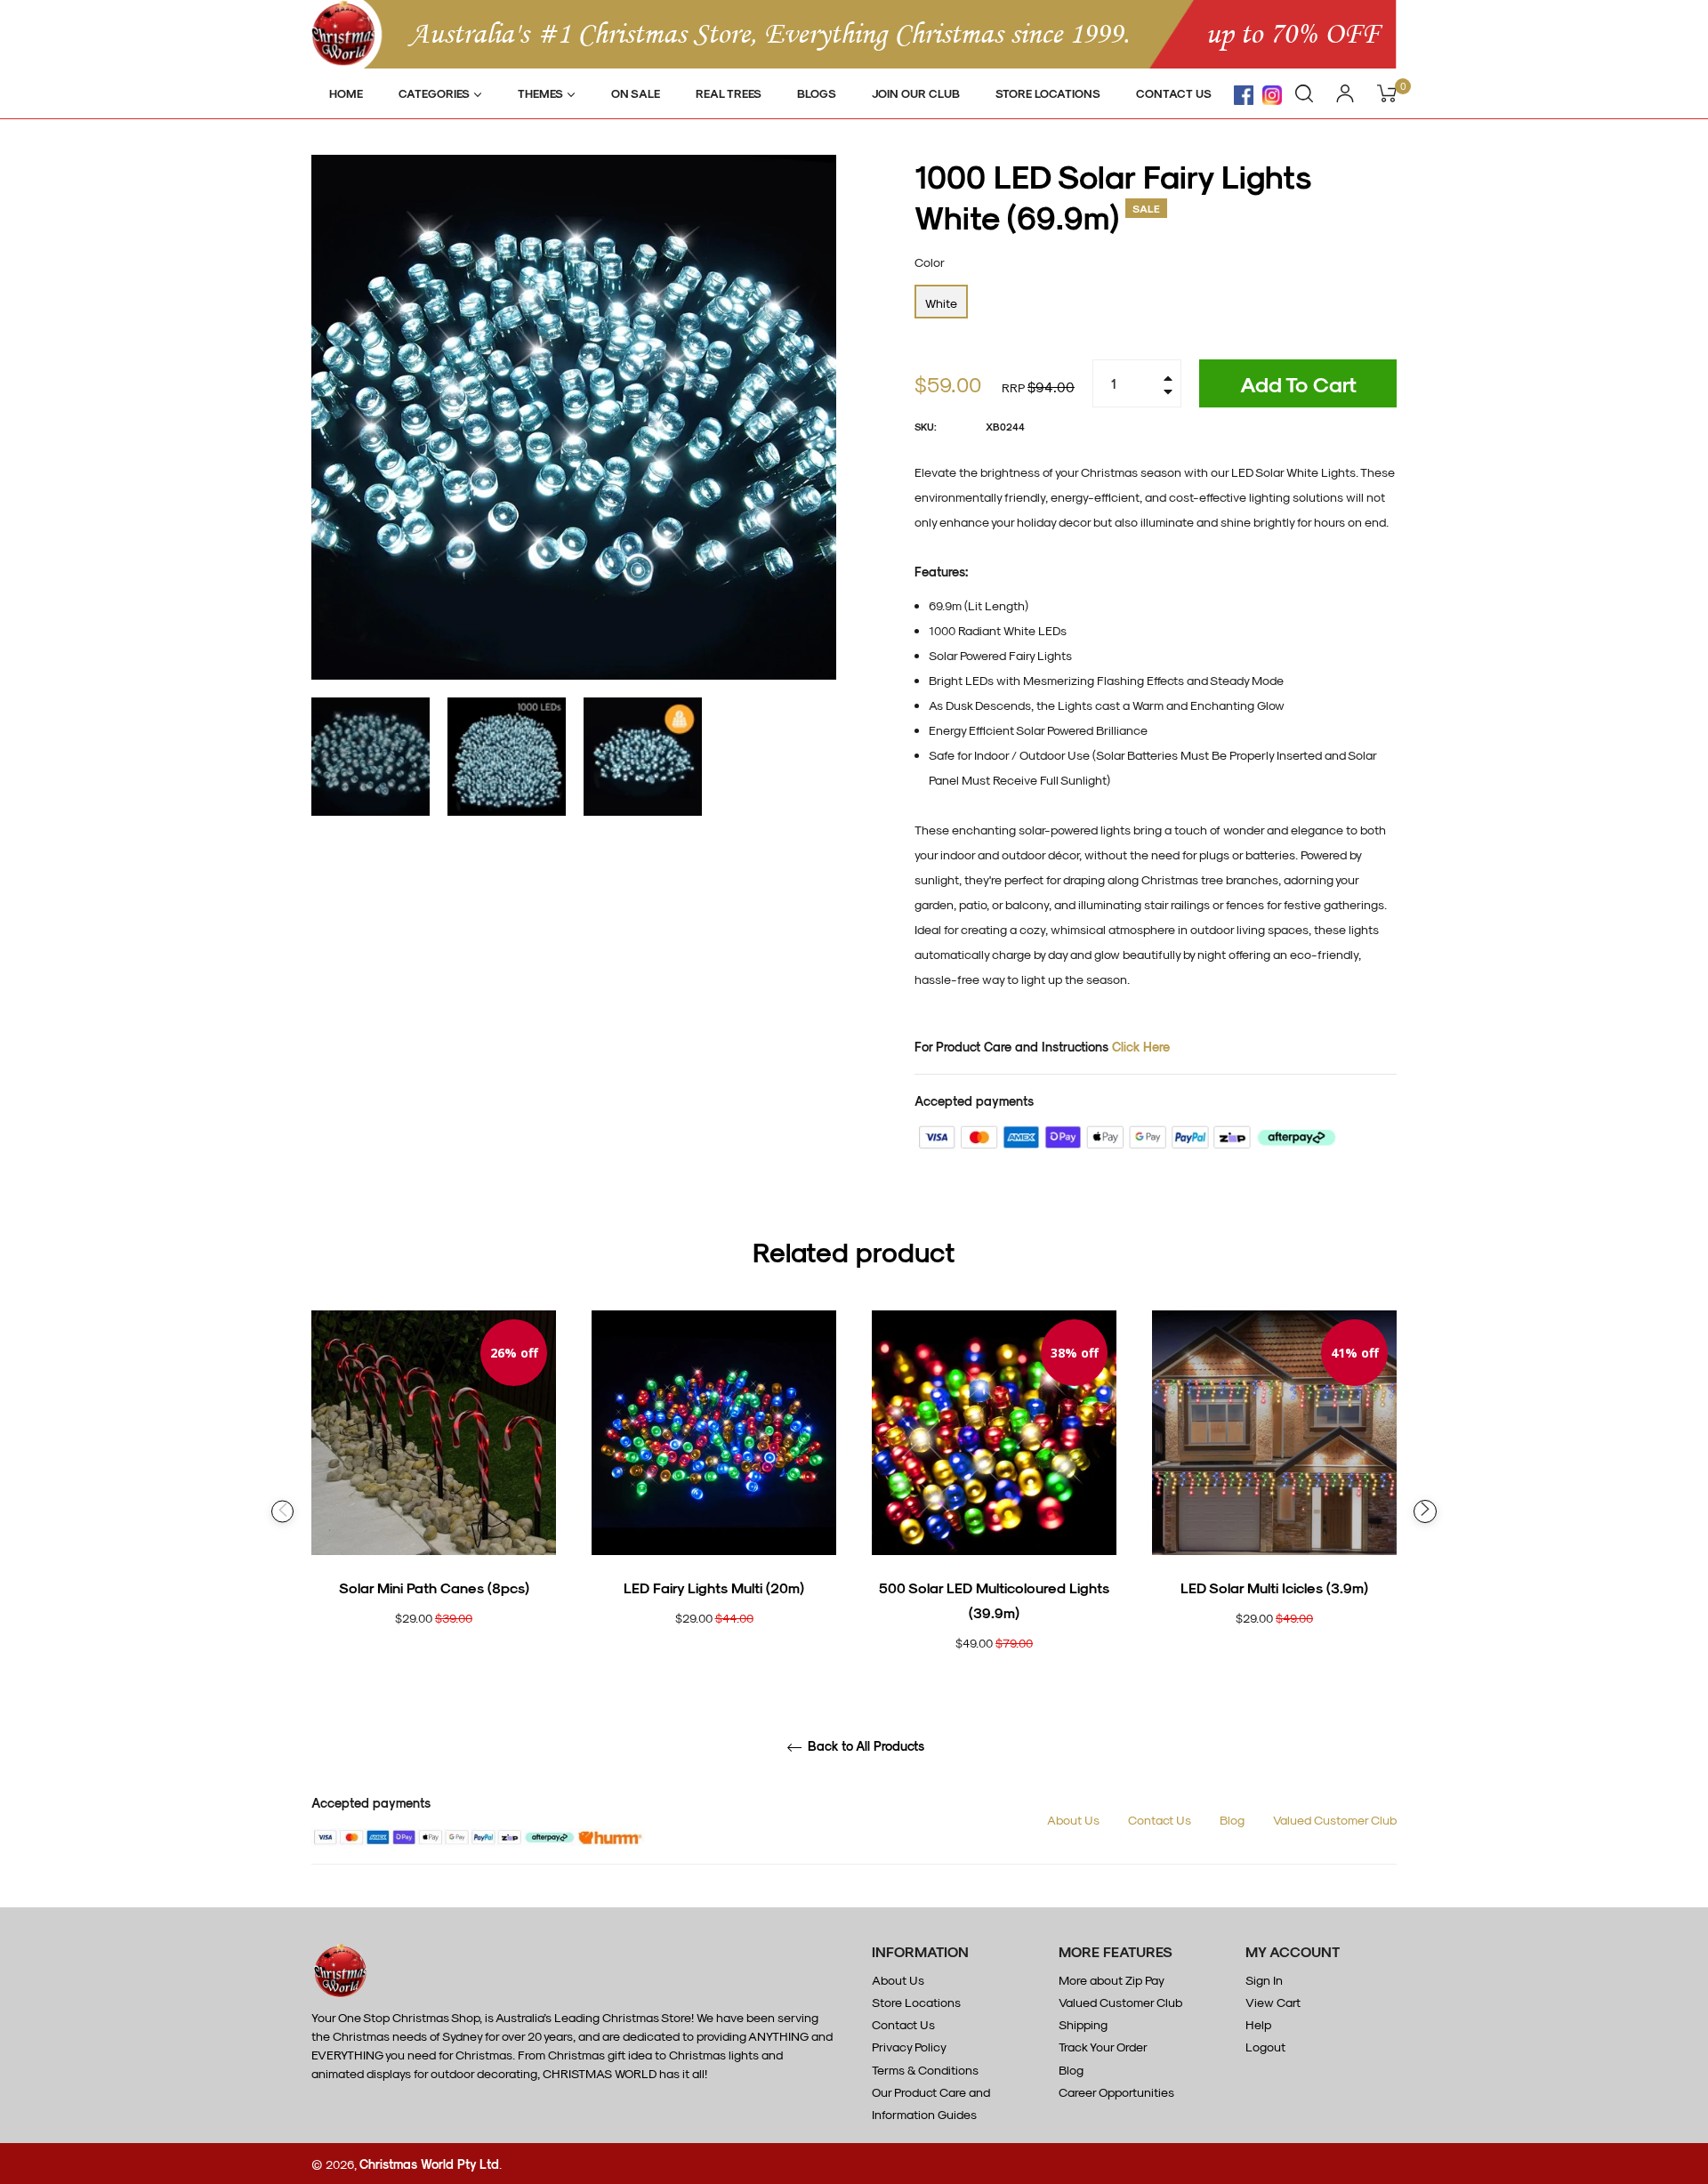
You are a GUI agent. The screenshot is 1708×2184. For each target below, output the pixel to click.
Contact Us (1160, 1820)
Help (1258, 2024)
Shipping (1083, 2024)
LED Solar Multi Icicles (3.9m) (1274, 1588)
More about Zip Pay (1112, 1980)
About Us (1073, 1820)
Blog (1232, 1820)
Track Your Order (1103, 2047)
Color (930, 262)
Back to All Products (864, 1746)
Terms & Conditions (925, 2070)
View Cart (1273, 2002)
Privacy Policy (909, 2047)
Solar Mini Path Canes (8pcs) (434, 1588)
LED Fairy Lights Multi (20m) (714, 1588)
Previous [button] (282, 1512)
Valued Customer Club (1335, 1820)
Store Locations (916, 2002)
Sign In (1264, 1980)
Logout (1265, 2047)
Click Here (1141, 1047)
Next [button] (1425, 1511)
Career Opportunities (1116, 2092)
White (941, 303)
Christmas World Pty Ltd (429, 2164)
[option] (434, 1499)
